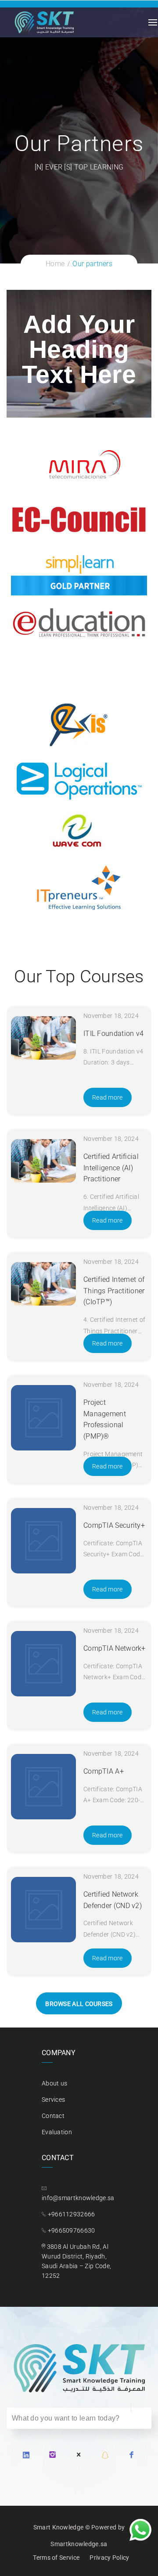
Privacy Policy (109, 2558)
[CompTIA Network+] (44, 1664)
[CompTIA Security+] (44, 1541)
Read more (108, 1097)
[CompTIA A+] (44, 1787)
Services (53, 2100)
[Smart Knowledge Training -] (44, 22)
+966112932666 (72, 2214)
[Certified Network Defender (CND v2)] (44, 1910)
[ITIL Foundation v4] (44, 1038)
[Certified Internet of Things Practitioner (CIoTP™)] (44, 1284)
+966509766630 (72, 2230)
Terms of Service (56, 2558)
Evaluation (57, 2132)
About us (54, 2083)
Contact (53, 2116)
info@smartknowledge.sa (78, 2198)
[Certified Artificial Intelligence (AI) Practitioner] (44, 1161)
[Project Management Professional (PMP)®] (44, 1418)
